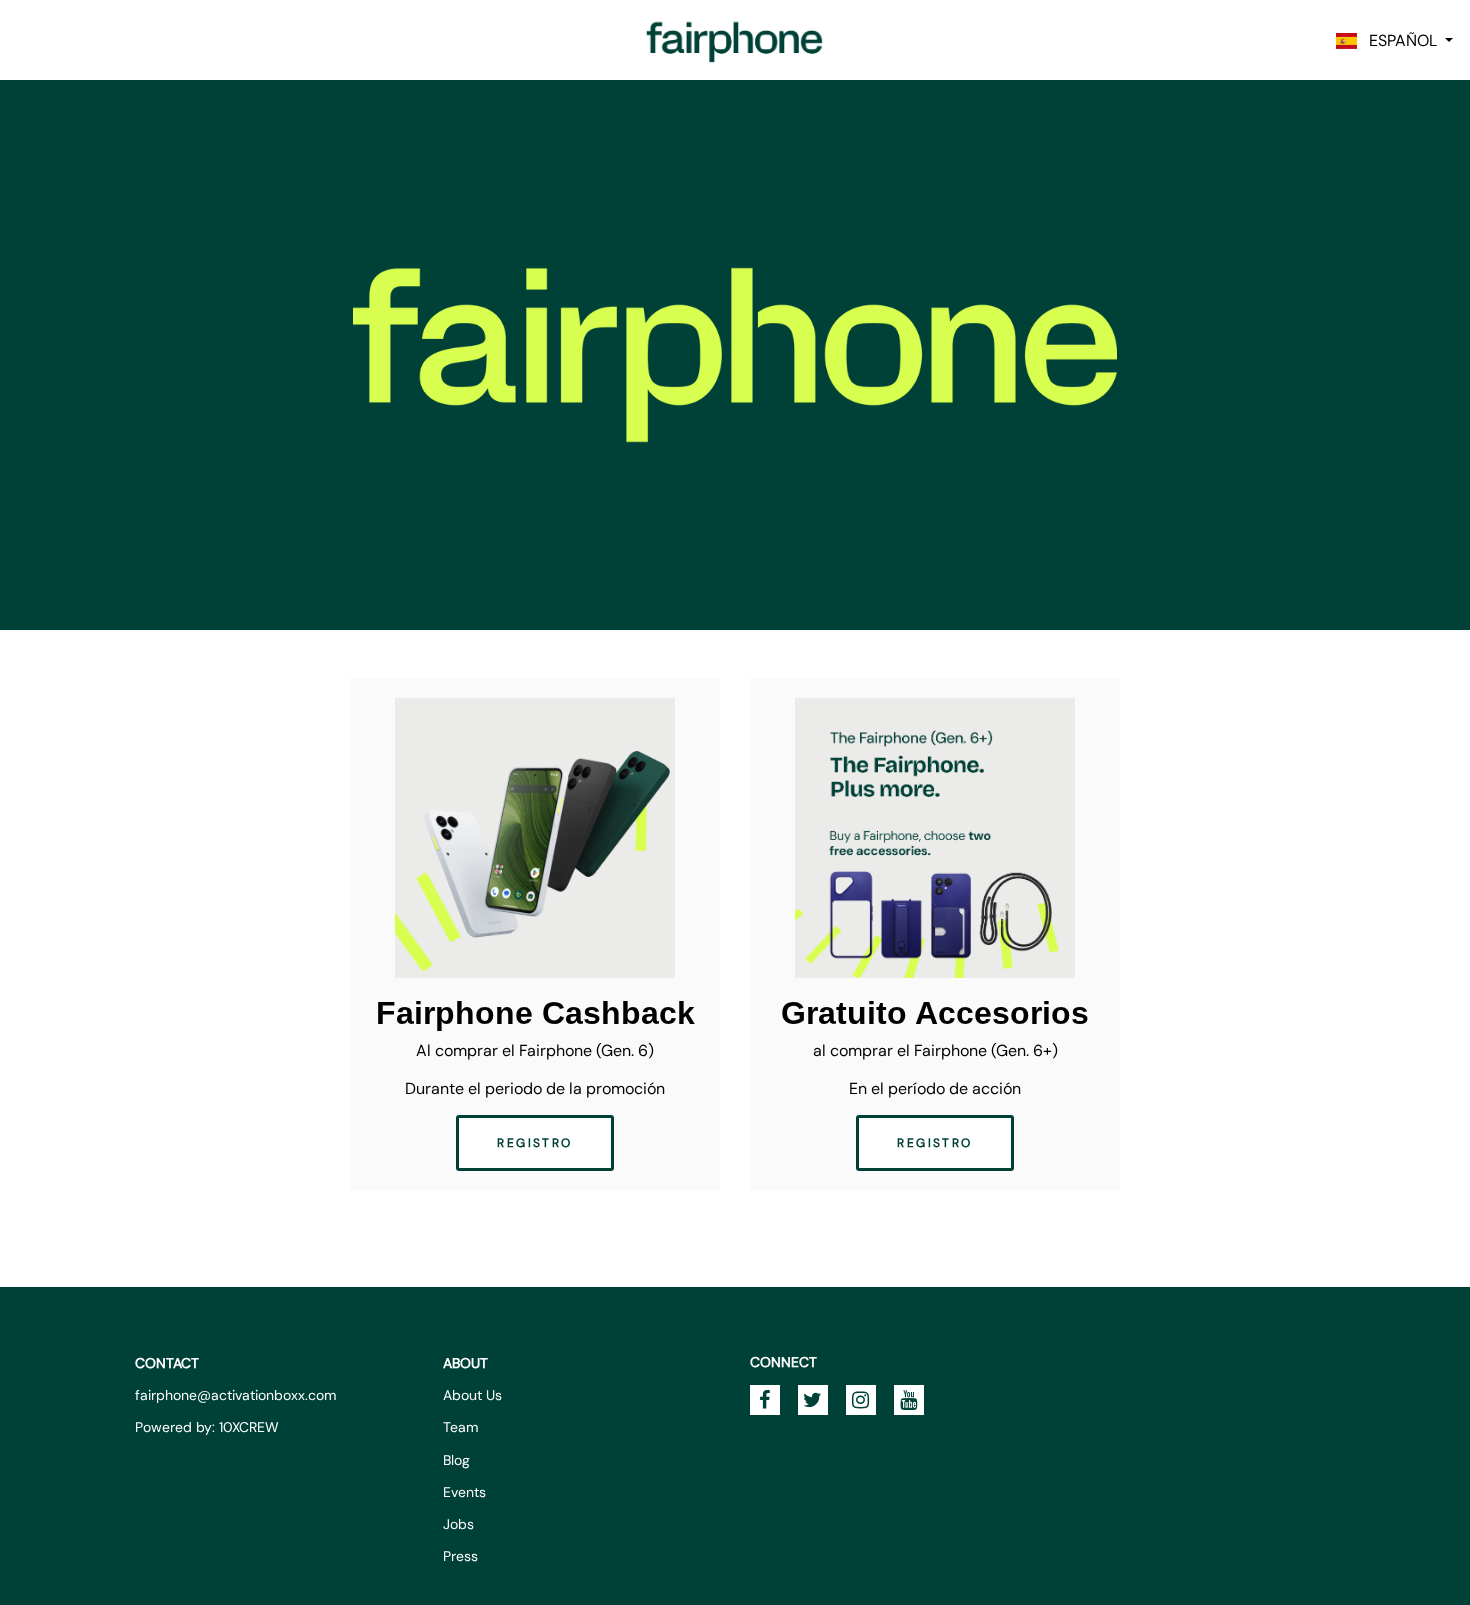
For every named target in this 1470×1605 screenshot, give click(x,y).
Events (464, 1492)
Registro (534, 1143)
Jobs (458, 1524)
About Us (472, 1395)
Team (460, 1427)
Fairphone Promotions (735, 40)
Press (460, 1556)
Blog (456, 1460)
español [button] (1399, 40)
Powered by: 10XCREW (207, 1427)
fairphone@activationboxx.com (235, 1395)
